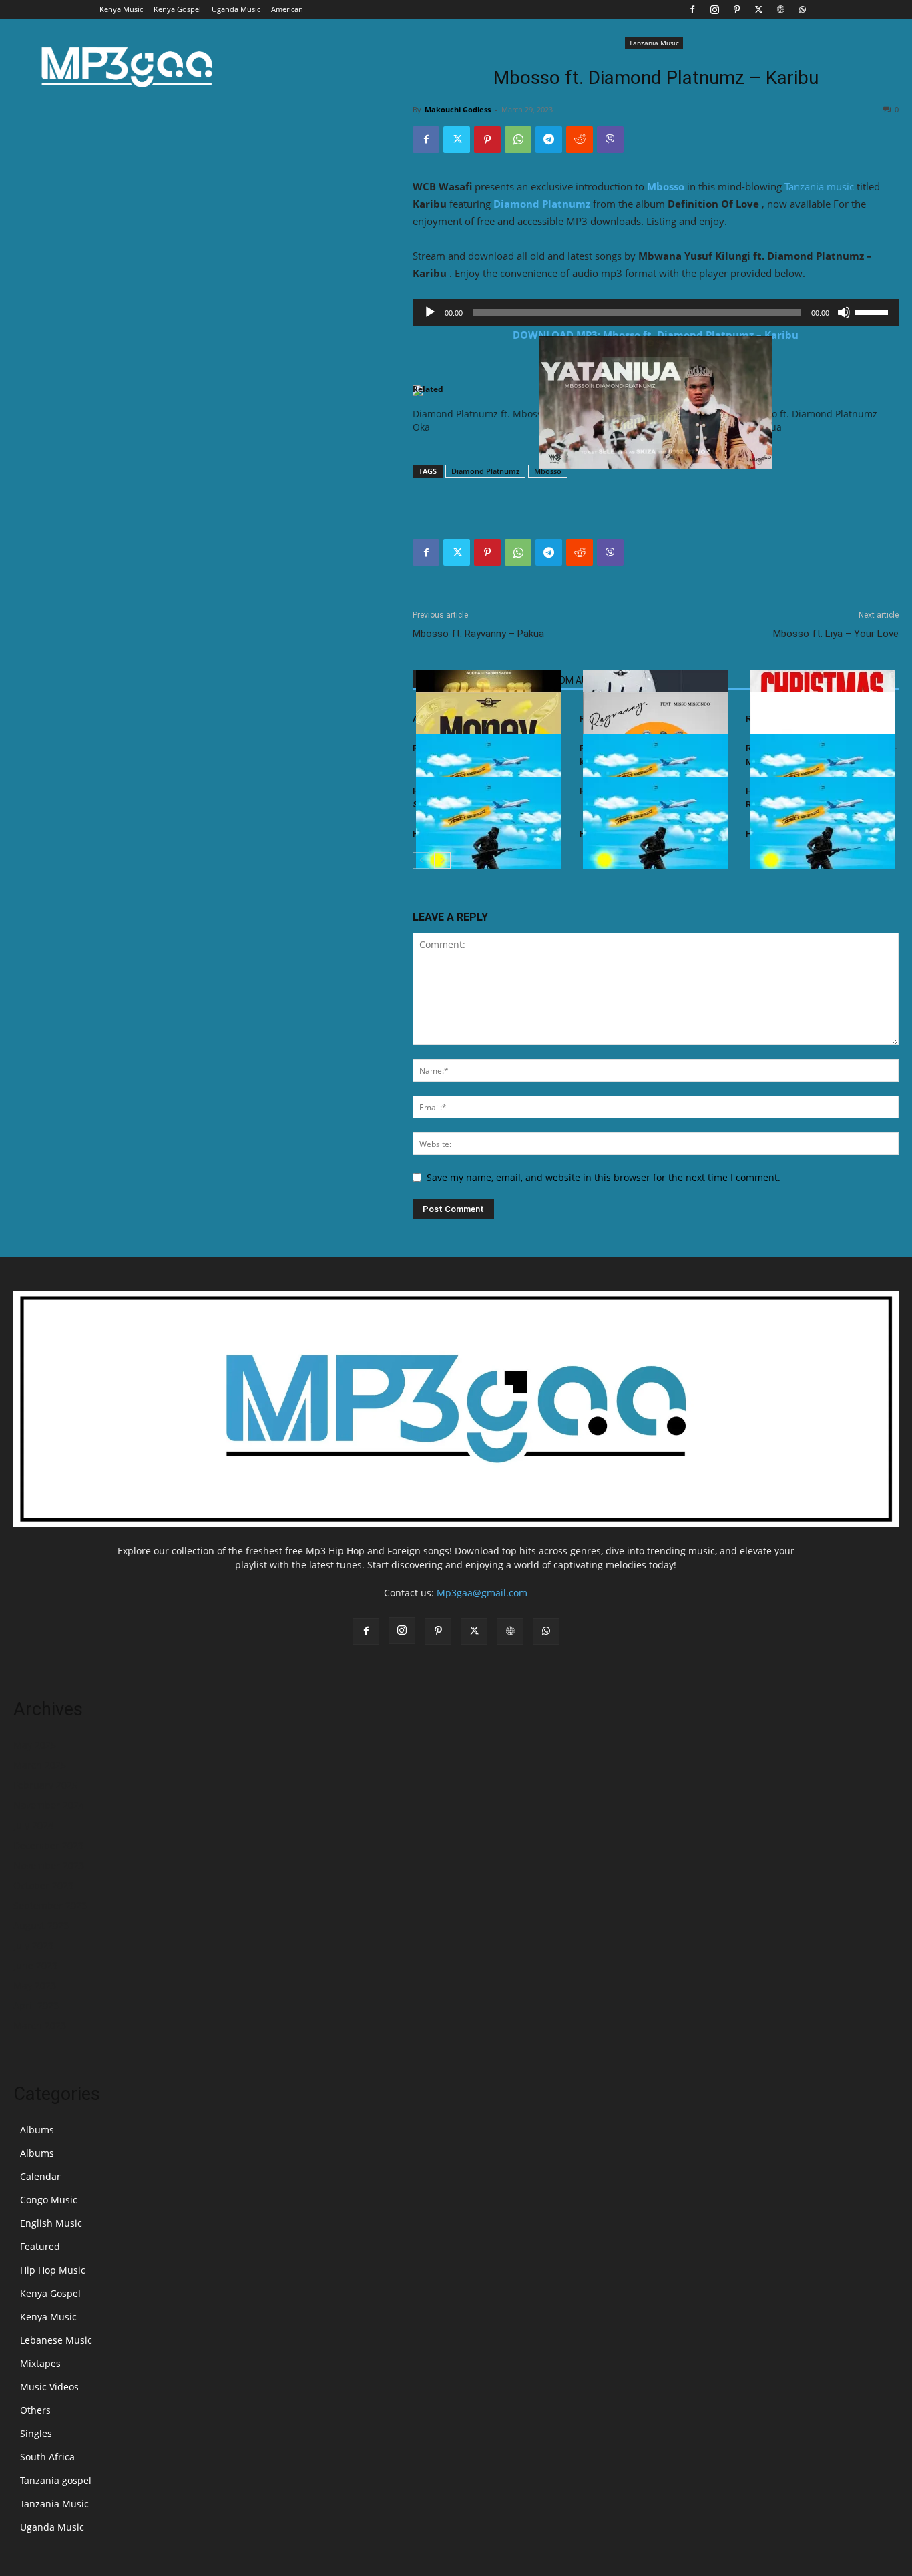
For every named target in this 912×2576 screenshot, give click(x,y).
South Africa (47, 2457)
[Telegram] (549, 140)
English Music (51, 2223)
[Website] (780, 9)
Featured (40, 2246)
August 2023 (41, 1925)
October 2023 (43, 1885)
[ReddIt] (580, 140)
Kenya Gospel (177, 9)
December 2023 (48, 1845)
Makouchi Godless (458, 109)
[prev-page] (421, 860)
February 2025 (45, 1785)
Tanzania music (819, 186)
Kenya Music (121, 9)
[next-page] (442, 860)
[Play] (430, 312)
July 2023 (33, 1945)
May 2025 (35, 1745)
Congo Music (49, 2200)
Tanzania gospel (56, 2480)
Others (35, 2410)
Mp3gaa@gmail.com (482, 1593)
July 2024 (33, 1825)
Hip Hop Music (53, 2270)
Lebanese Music (56, 2340)
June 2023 (35, 1965)
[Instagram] (714, 9)
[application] (656, 312)
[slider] (873, 311)
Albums (37, 2130)
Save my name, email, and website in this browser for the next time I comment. (604, 1177)
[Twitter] (758, 9)
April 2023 (36, 2005)
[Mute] (844, 312)
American (287, 9)
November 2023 (49, 1865)
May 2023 (35, 1985)
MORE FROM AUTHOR (566, 680)
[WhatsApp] (803, 9)
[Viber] (610, 140)
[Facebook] (692, 9)
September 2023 (50, 1905)
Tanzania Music (654, 43)
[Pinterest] (736, 9)
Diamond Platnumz (542, 204)
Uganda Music (236, 9)
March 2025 (40, 1765)
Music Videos (49, 2387)
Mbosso (666, 186)
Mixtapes (40, 2363)
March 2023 (40, 2025)
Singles (36, 2433)
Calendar (40, 2176)
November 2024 (49, 1805)
